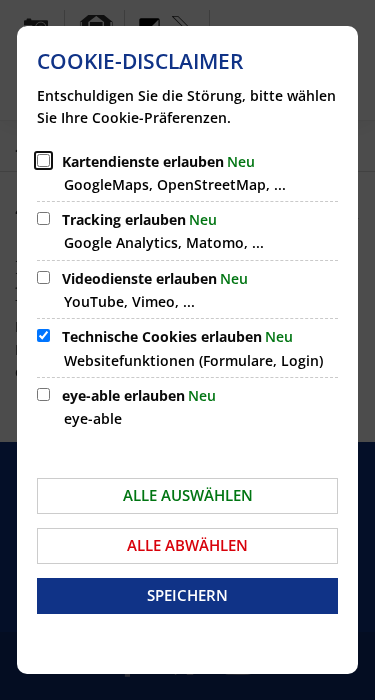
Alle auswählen (188, 495)
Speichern (187, 595)
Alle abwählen (187, 545)
